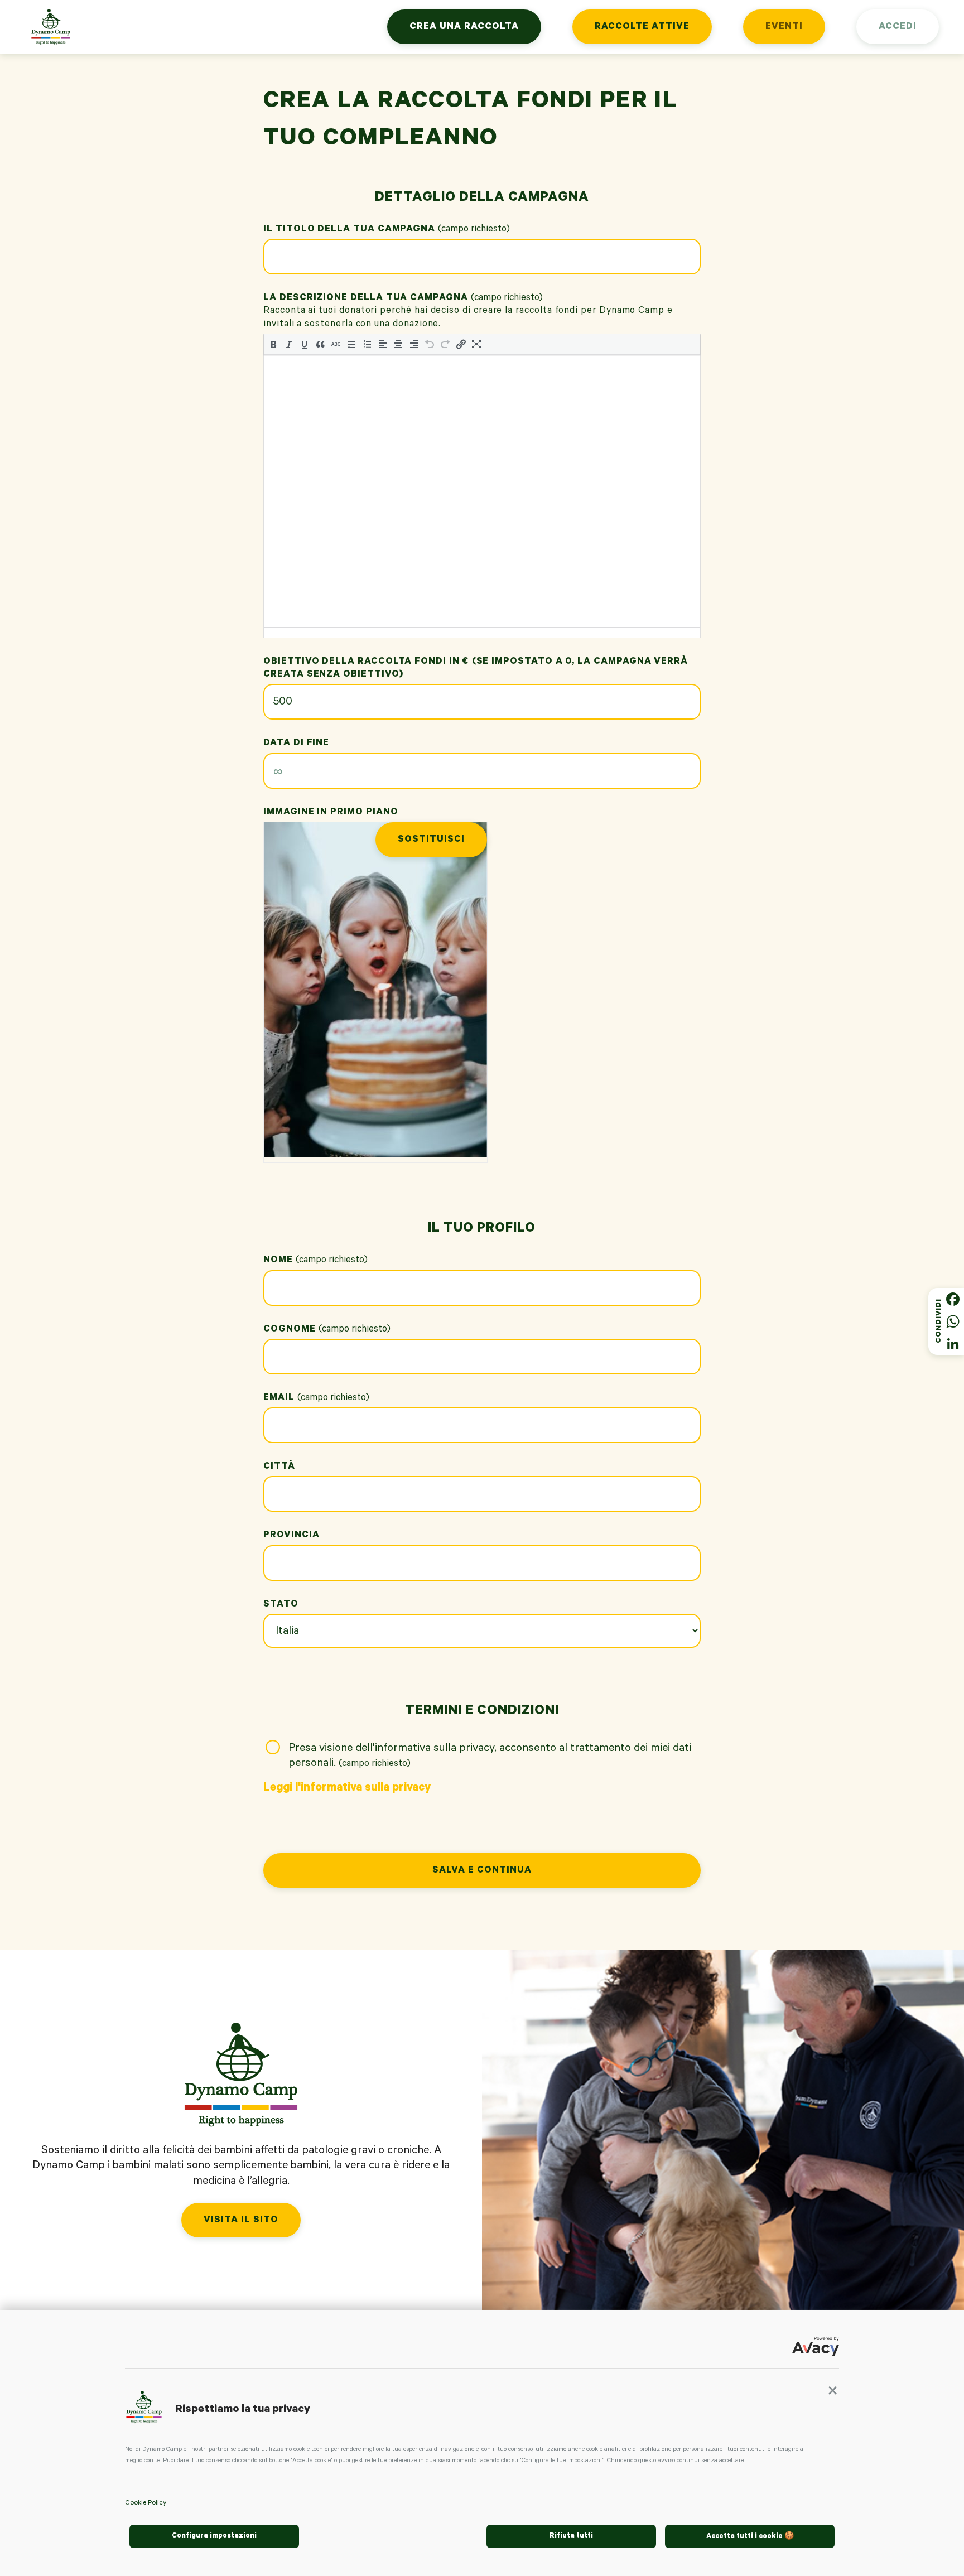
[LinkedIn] (953, 1344)
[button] (833, 2394)
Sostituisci (431, 840)
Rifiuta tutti (571, 2536)
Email (318, 1399)
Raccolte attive (642, 28)
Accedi (898, 28)
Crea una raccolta (464, 28)
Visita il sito (241, 2221)
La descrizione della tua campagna (405, 299)
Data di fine (296, 744)
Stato (281, 1605)
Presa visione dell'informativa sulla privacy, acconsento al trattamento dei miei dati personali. (490, 1757)
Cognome (329, 1330)
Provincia (291, 1536)
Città (279, 1467)
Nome (317, 1261)
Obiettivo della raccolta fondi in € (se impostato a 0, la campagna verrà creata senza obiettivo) (476, 669)
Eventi (784, 28)
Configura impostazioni (214, 2536)
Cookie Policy (146, 2503)
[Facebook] (953, 1299)
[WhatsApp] (953, 1321)
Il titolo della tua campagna (389, 230)
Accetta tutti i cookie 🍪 (750, 2537)
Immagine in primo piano (331, 813)
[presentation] (273, 344)
